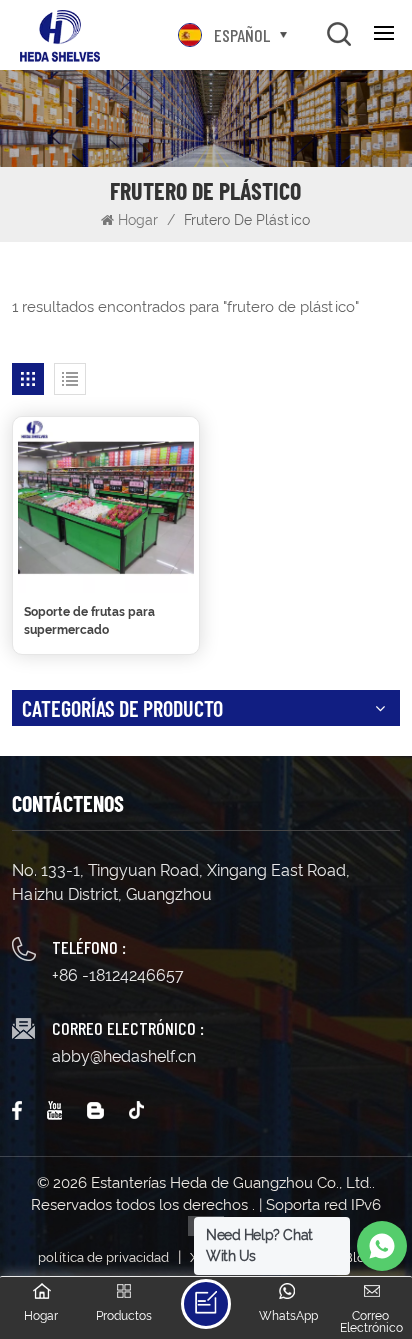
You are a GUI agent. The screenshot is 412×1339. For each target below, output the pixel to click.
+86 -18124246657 (118, 975)
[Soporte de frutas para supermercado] (106, 505)
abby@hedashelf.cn (124, 1056)
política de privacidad (103, 1257)
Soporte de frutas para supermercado (89, 621)
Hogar (140, 220)
